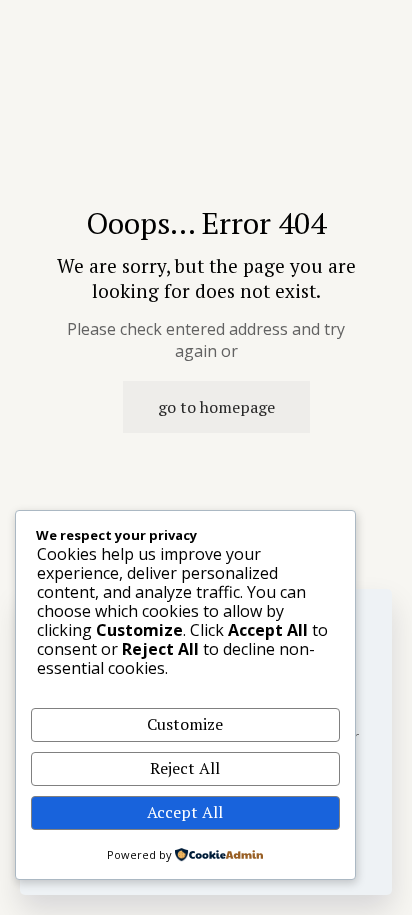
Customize (185, 724)
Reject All (185, 768)
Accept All (185, 812)
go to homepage (216, 407)
